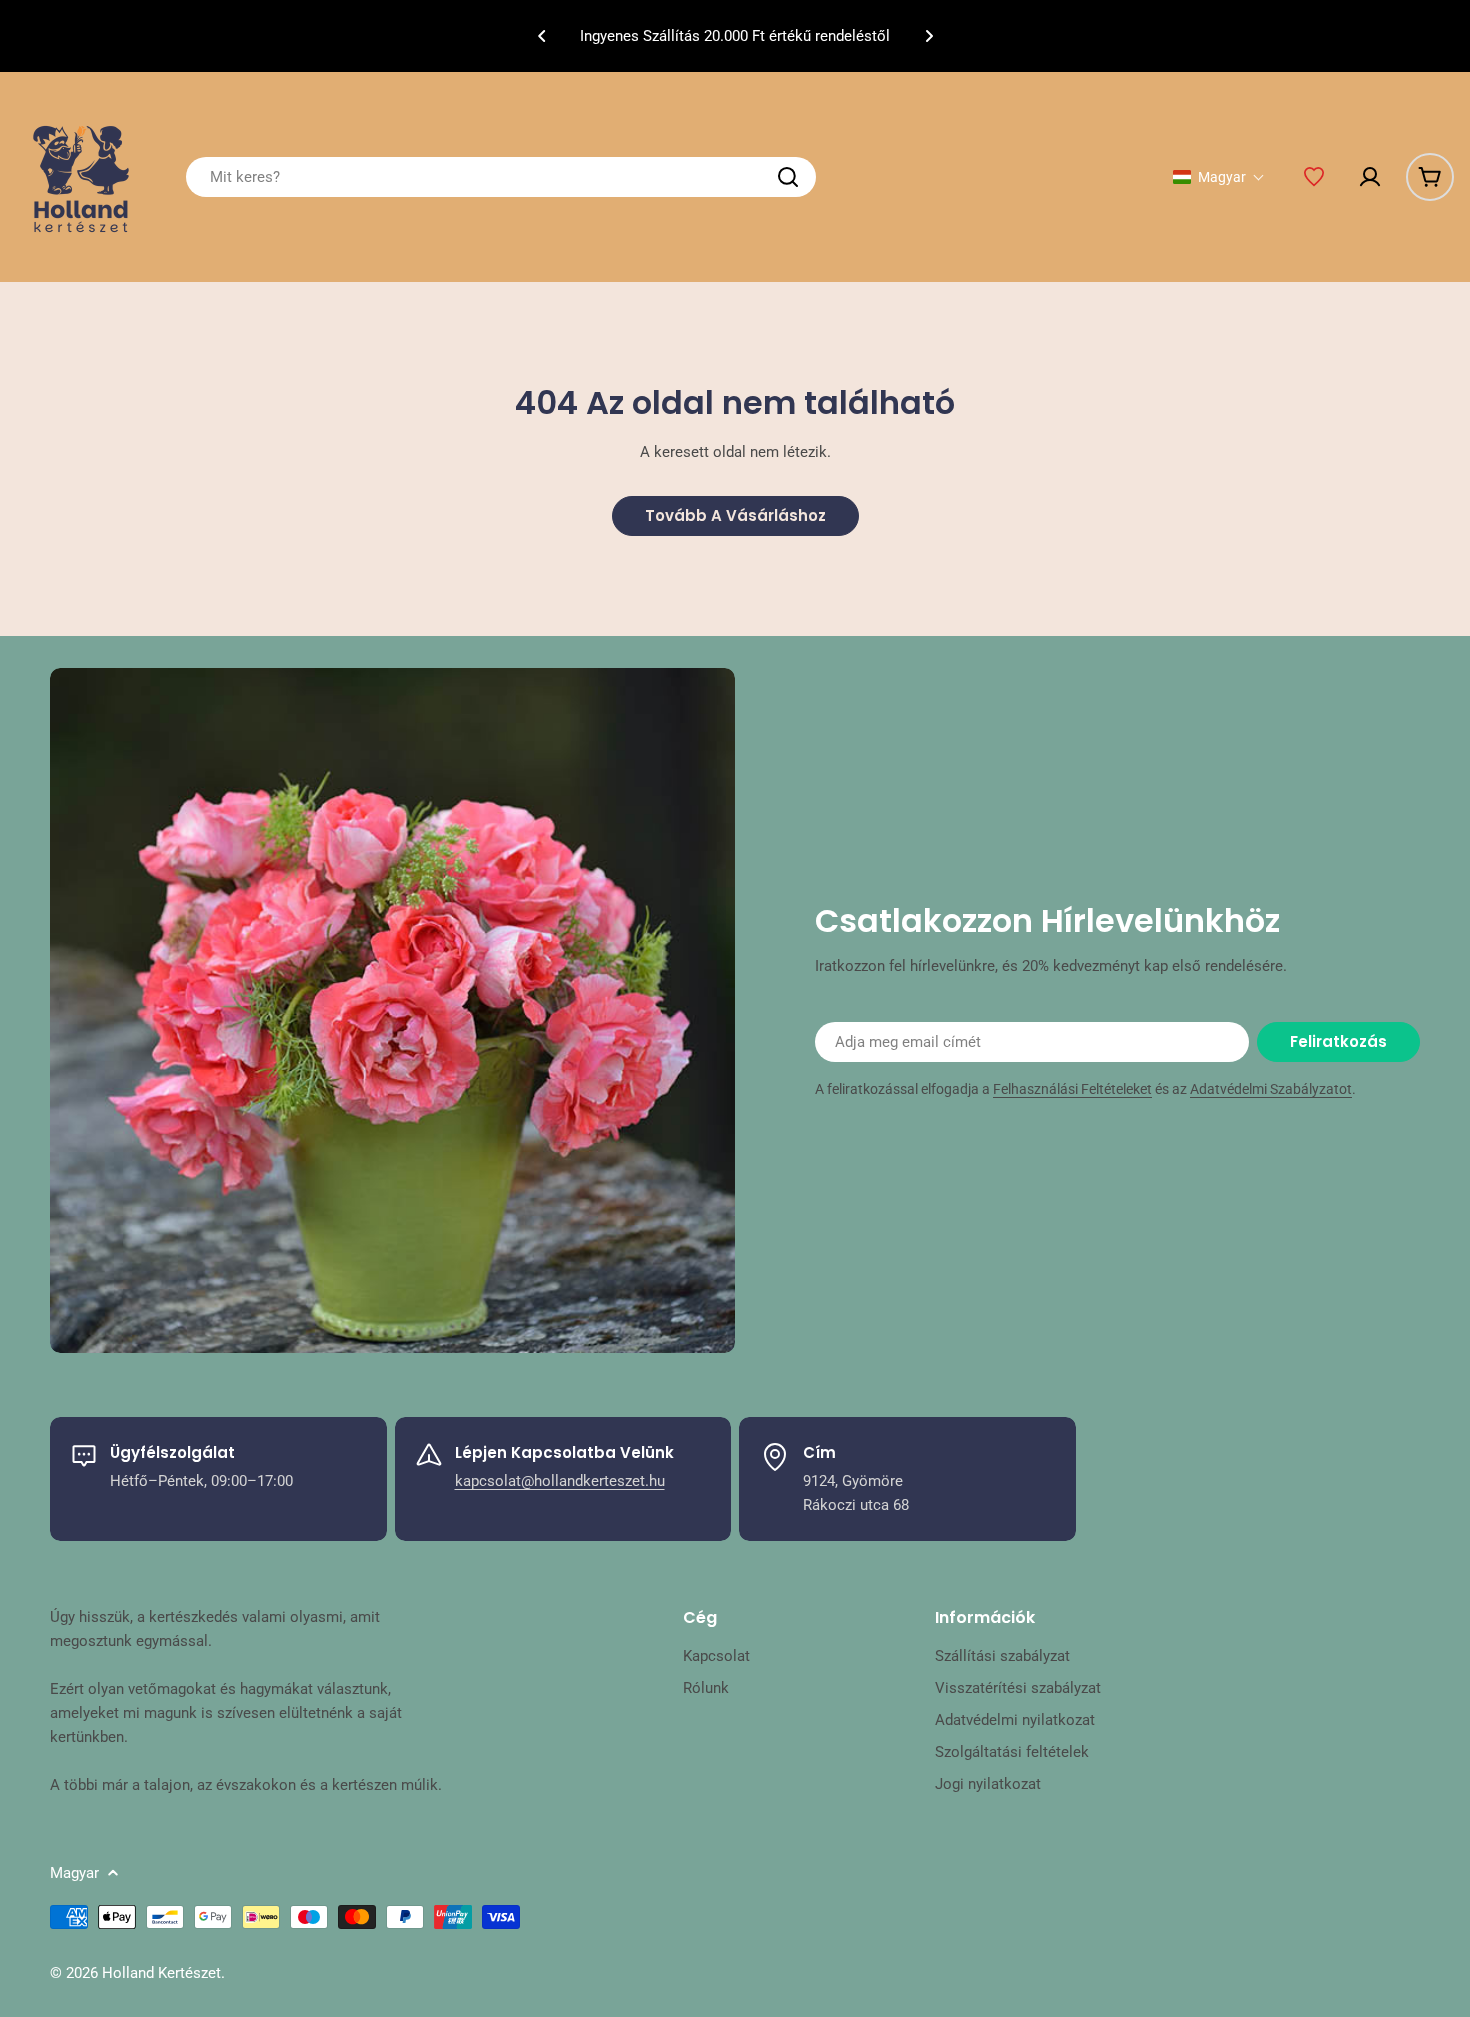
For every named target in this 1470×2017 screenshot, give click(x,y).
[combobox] (501, 177)
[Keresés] (788, 177)
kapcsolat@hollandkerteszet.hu (560, 1481)
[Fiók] (1370, 177)
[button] (542, 36)
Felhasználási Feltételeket (1072, 1089)
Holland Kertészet (161, 1973)
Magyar (74, 1873)
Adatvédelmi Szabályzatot (1271, 1089)
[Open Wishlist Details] (1314, 177)
